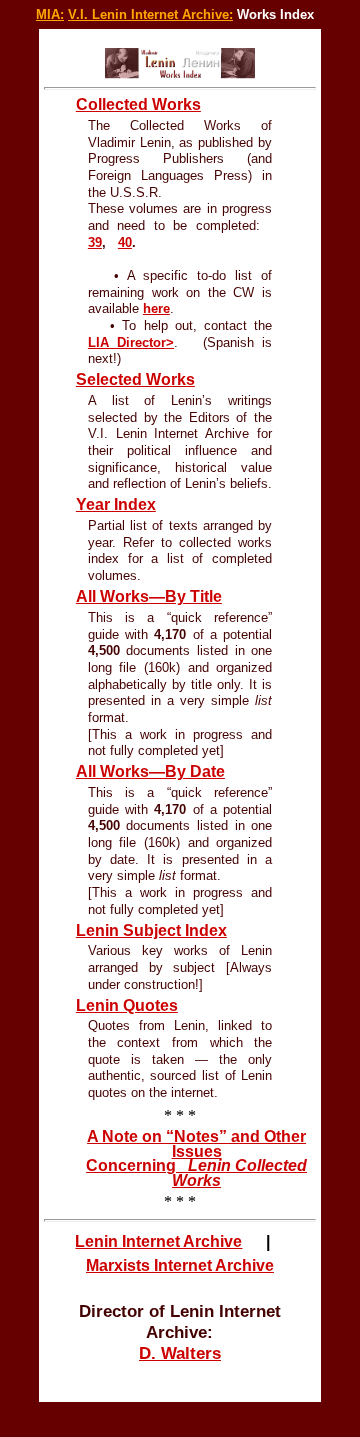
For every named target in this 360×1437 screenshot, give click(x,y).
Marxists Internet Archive (180, 1265)
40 (125, 242)
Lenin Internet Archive (158, 1241)
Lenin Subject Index (151, 930)
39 (95, 242)
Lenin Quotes (127, 1005)
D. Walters (180, 1353)
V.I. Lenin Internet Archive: (150, 14)
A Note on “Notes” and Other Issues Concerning (196, 1158)
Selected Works (135, 379)
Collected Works (138, 104)
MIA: (50, 14)
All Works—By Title (149, 596)
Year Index (116, 504)
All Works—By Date (150, 771)
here (156, 308)
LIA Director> (131, 342)
